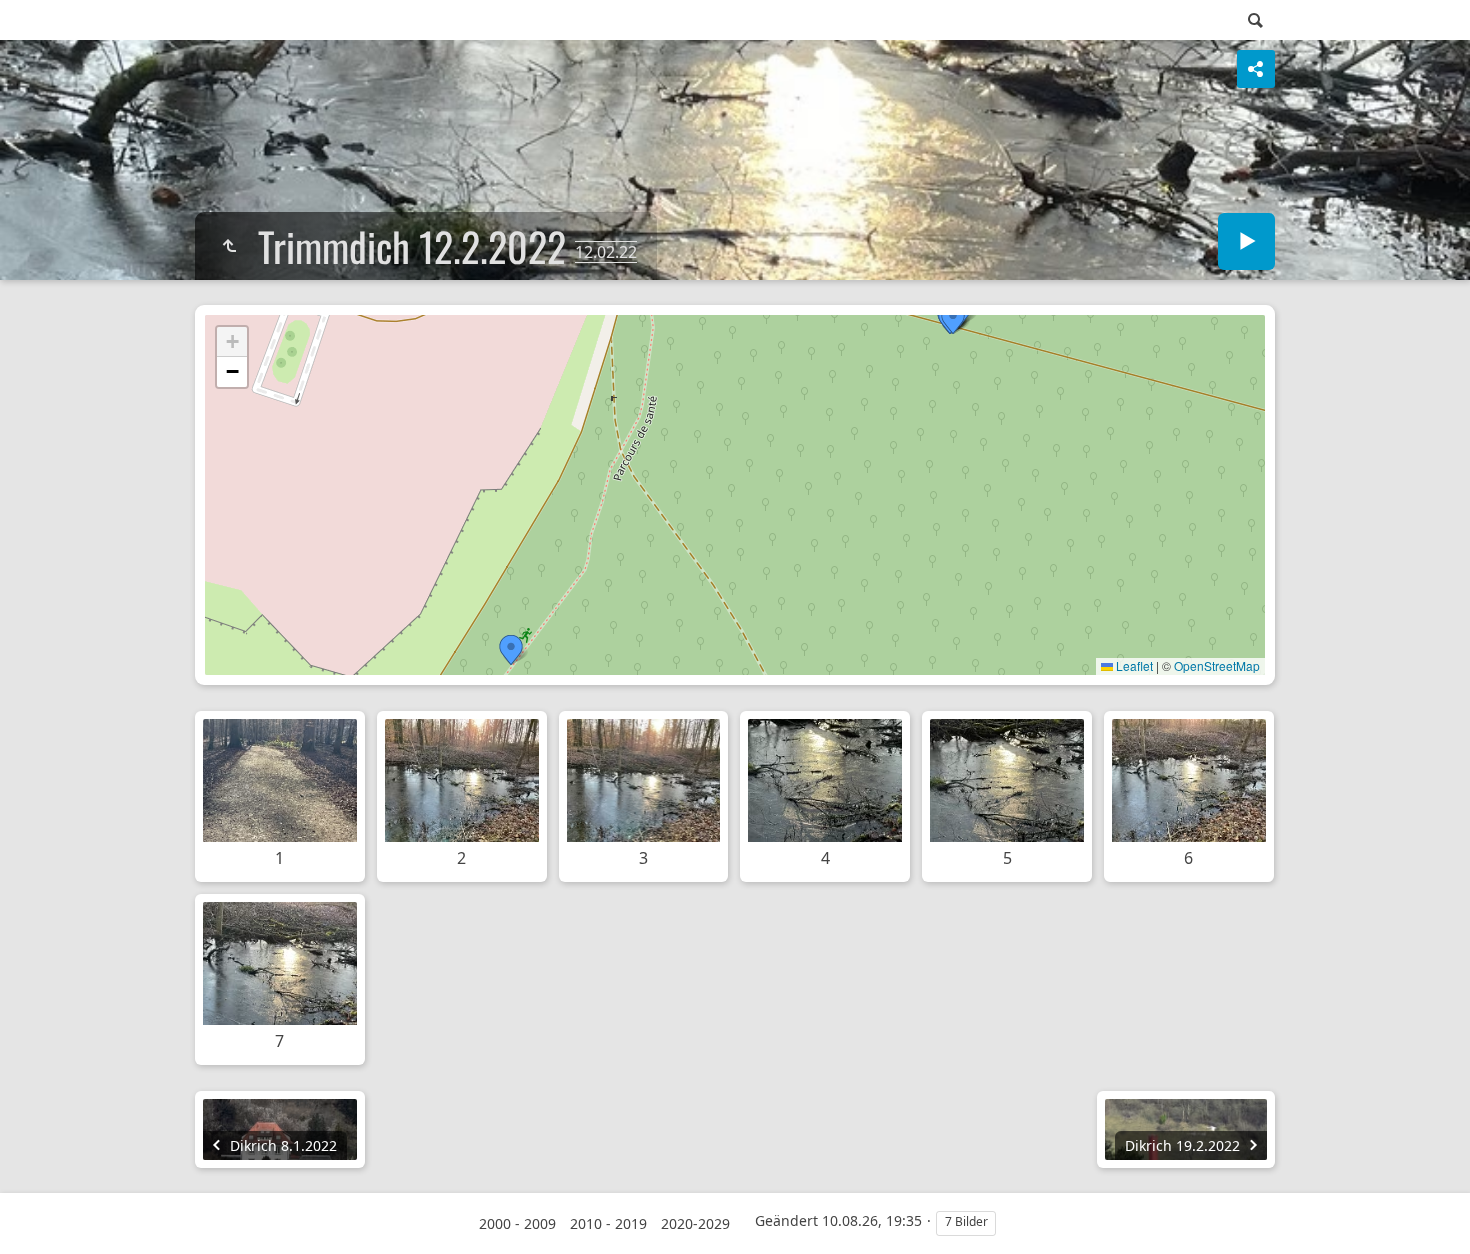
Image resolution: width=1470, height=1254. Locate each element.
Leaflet (1133, 665)
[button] (511, 650)
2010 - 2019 (608, 1223)
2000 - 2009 (517, 1223)
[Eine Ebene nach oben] (229, 246)
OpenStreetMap (1217, 665)
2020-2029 (695, 1223)
